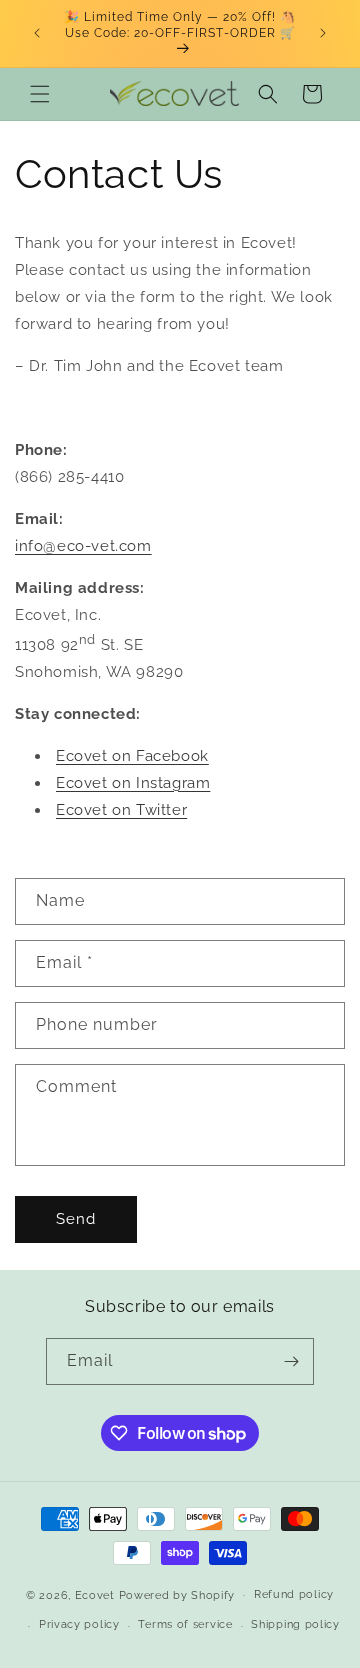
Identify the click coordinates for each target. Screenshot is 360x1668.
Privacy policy (79, 1624)
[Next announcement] (323, 33)
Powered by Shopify (177, 1594)
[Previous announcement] (37, 33)
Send (76, 1219)
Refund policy (294, 1594)
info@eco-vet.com (83, 546)
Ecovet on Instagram (133, 783)
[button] (40, 94)
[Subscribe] (291, 1361)
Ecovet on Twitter (121, 810)
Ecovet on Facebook (132, 756)
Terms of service (185, 1624)
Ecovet (95, 1594)
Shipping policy (295, 1624)
